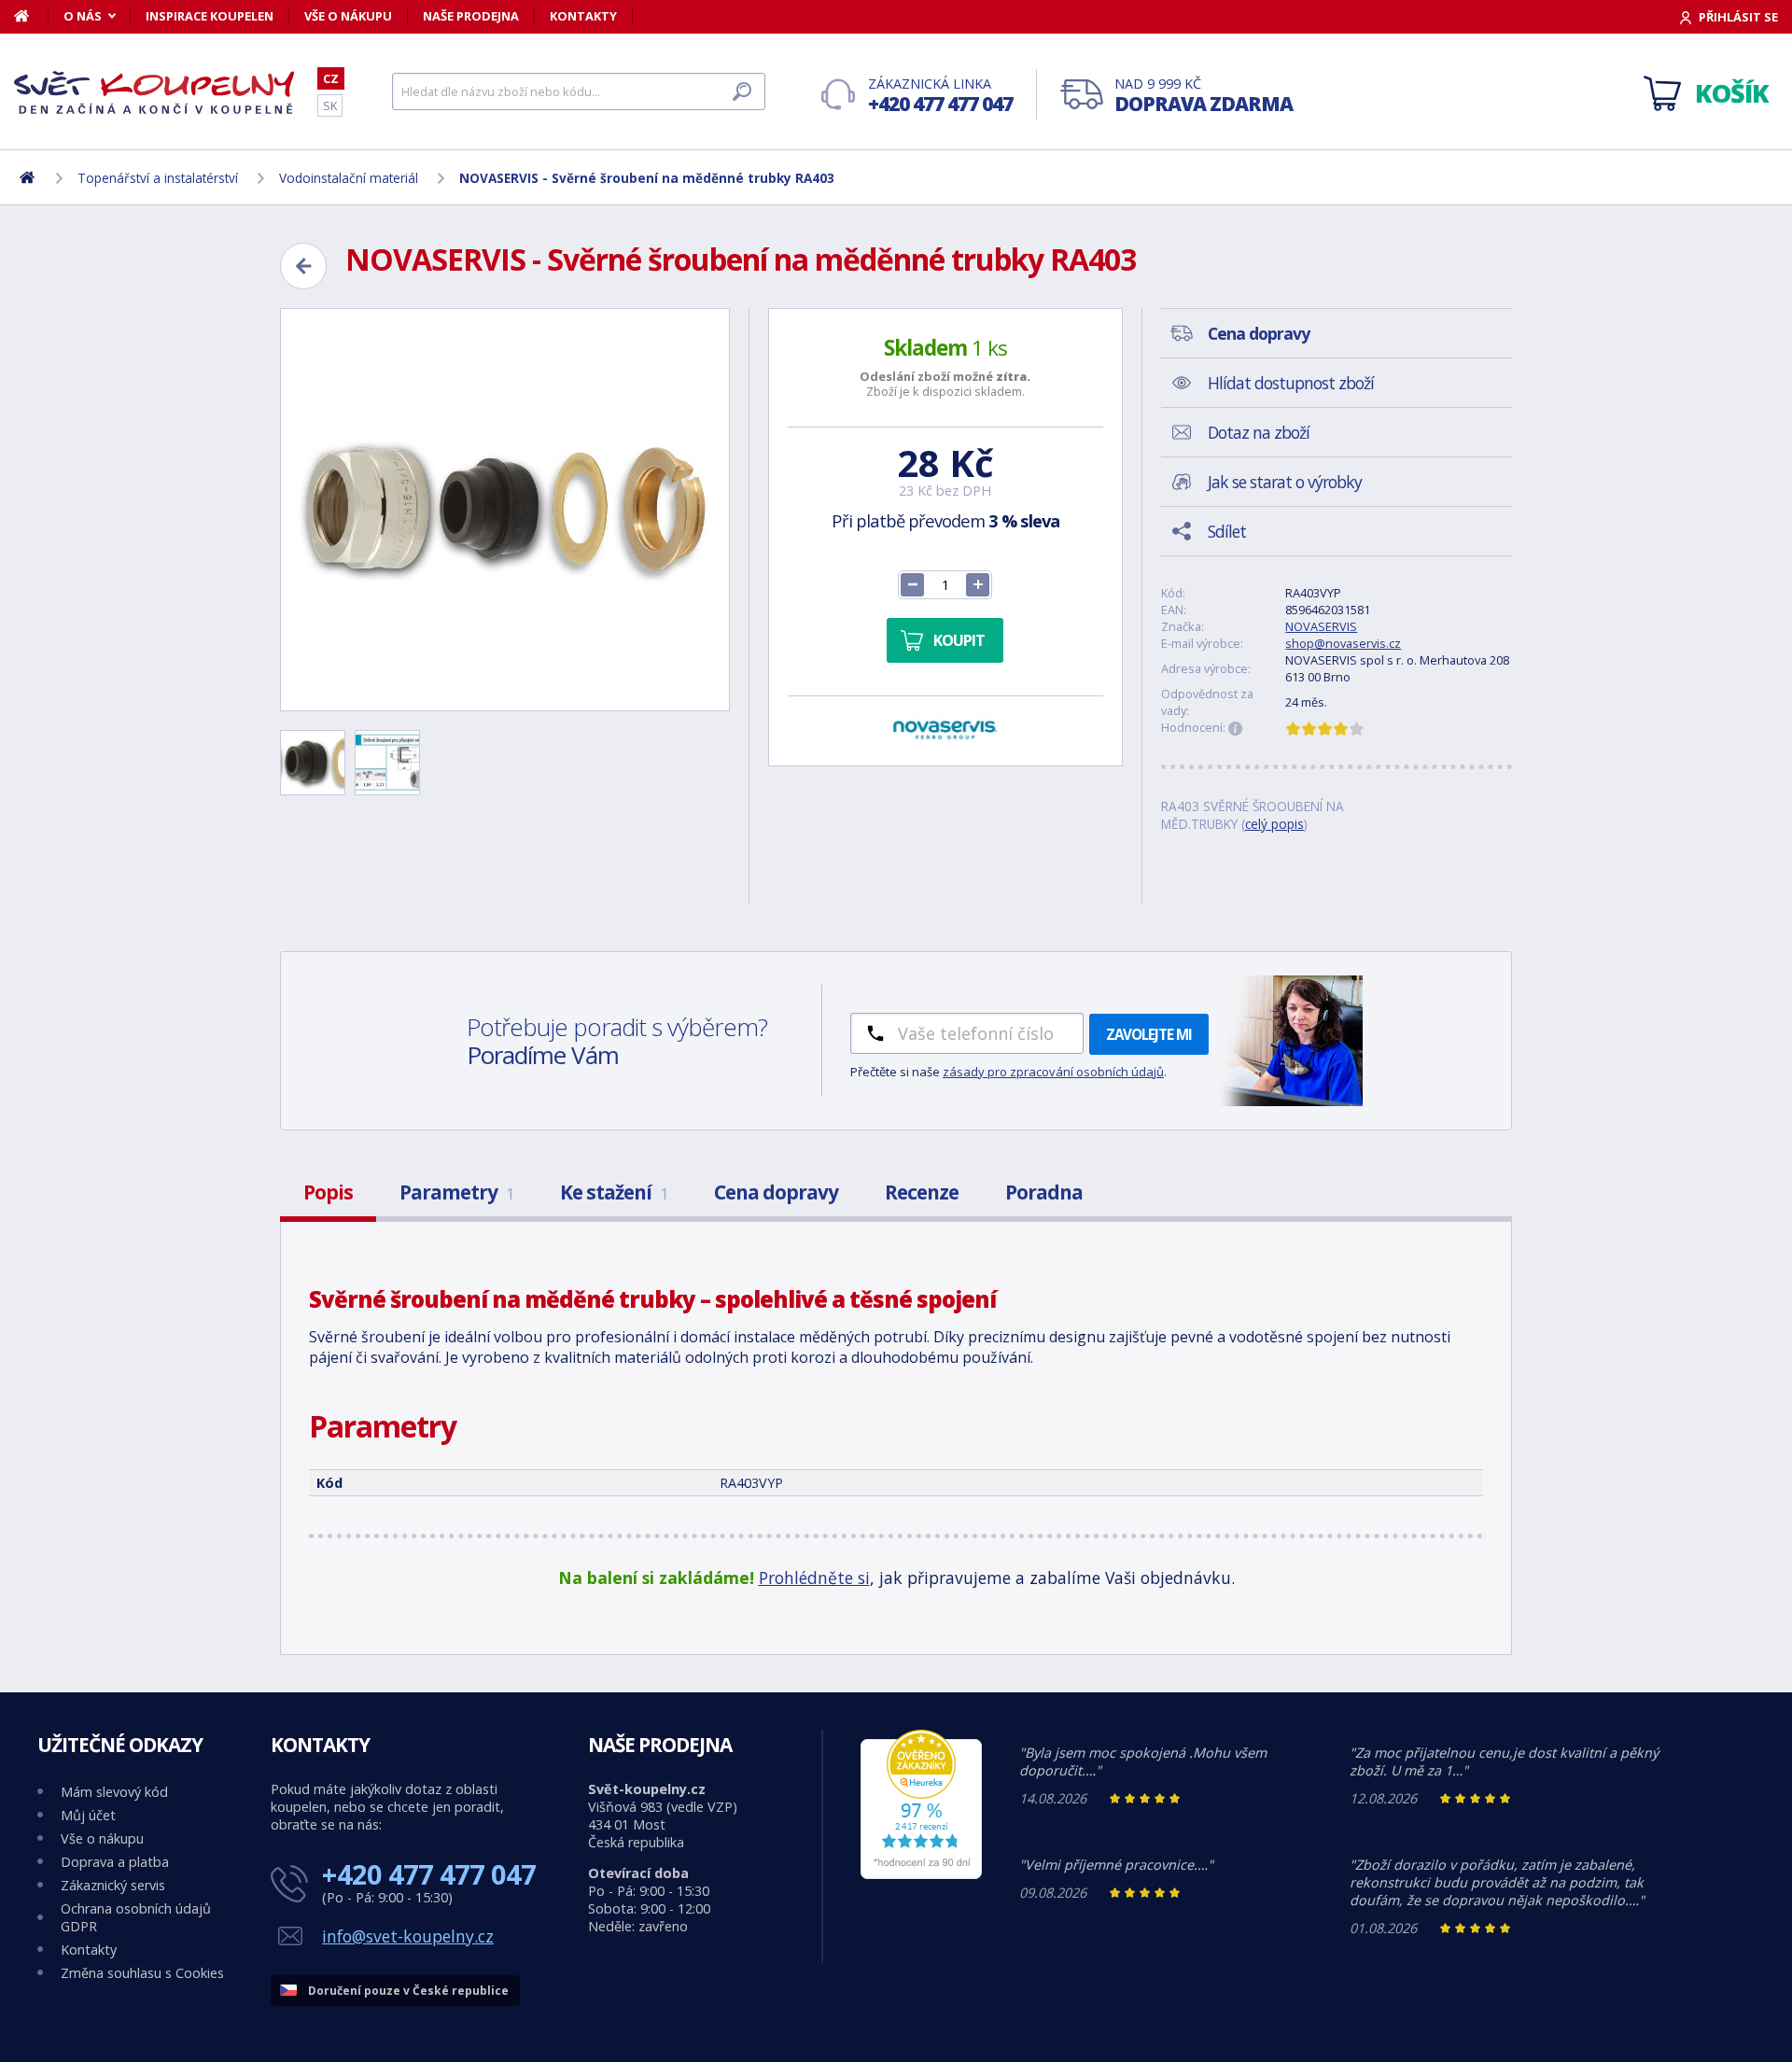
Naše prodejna (471, 16)
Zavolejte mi (1149, 1034)
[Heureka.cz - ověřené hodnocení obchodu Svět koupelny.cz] (921, 1874)
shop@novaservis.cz (1343, 643)
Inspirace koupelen (210, 16)
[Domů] (31, 16)
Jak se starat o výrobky (1285, 482)
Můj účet (88, 1815)
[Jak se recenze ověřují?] (1236, 729)
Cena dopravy (776, 1192)
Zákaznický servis (113, 1885)
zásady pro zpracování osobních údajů (1053, 1072)
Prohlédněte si (814, 1578)
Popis (328, 1192)
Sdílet (1227, 531)
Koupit (959, 640)
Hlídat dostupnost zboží (1291, 383)
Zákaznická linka (940, 96)
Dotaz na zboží (1259, 432)
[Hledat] (742, 91)
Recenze (922, 1192)
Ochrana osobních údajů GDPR (136, 1917)
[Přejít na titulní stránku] (154, 92)
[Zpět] (303, 266)
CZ (331, 78)
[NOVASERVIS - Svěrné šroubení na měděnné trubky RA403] (505, 510)
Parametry (456, 1192)
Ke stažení (614, 1192)
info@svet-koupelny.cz (408, 1936)
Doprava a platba (115, 1862)
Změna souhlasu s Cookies (142, 1973)
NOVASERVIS (1321, 626)
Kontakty (583, 16)
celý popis (1274, 824)
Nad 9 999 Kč (1204, 96)
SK (330, 105)
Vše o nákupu (348, 16)
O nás (83, 16)
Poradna (1044, 1192)
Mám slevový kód (114, 1792)
